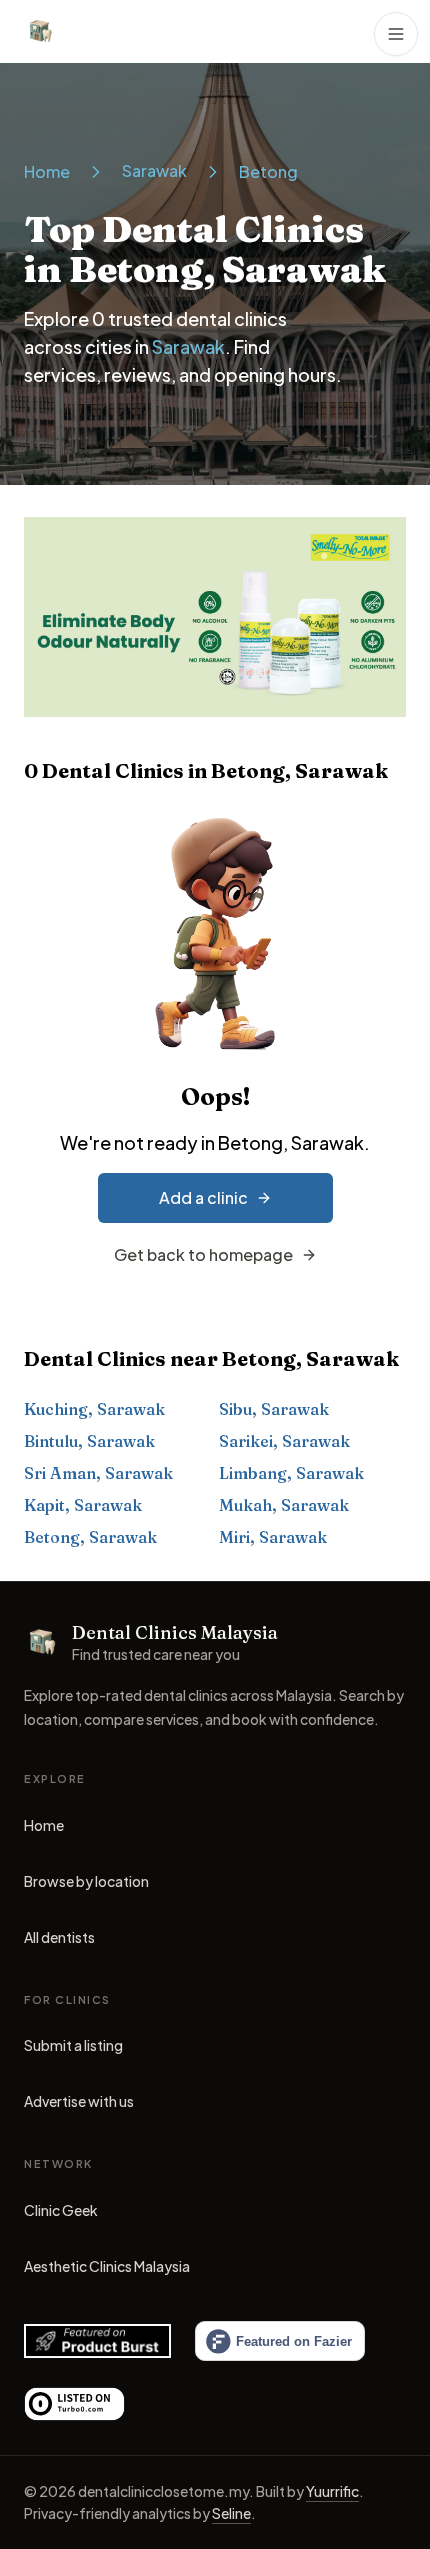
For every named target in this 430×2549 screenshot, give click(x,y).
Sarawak (154, 170)
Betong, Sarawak (90, 1537)
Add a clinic (203, 1197)
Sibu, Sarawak (274, 1409)
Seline (231, 2513)
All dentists (59, 1937)
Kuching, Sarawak (94, 1409)
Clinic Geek (61, 2215)
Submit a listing (73, 2045)
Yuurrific (332, 2491)
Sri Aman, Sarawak (98, 1473)
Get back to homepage (203, 1254)
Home (47, 171)
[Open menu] (396, 34)
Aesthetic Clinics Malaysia (107, 2271)
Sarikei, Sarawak (284, 1441)
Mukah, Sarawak (284, 1505)
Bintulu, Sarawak (89, 1441)
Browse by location (86, 1881)
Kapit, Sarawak (83, 1505)
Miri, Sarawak (273, 1537)
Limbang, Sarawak (291, 1473)
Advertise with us (79, 2101)
